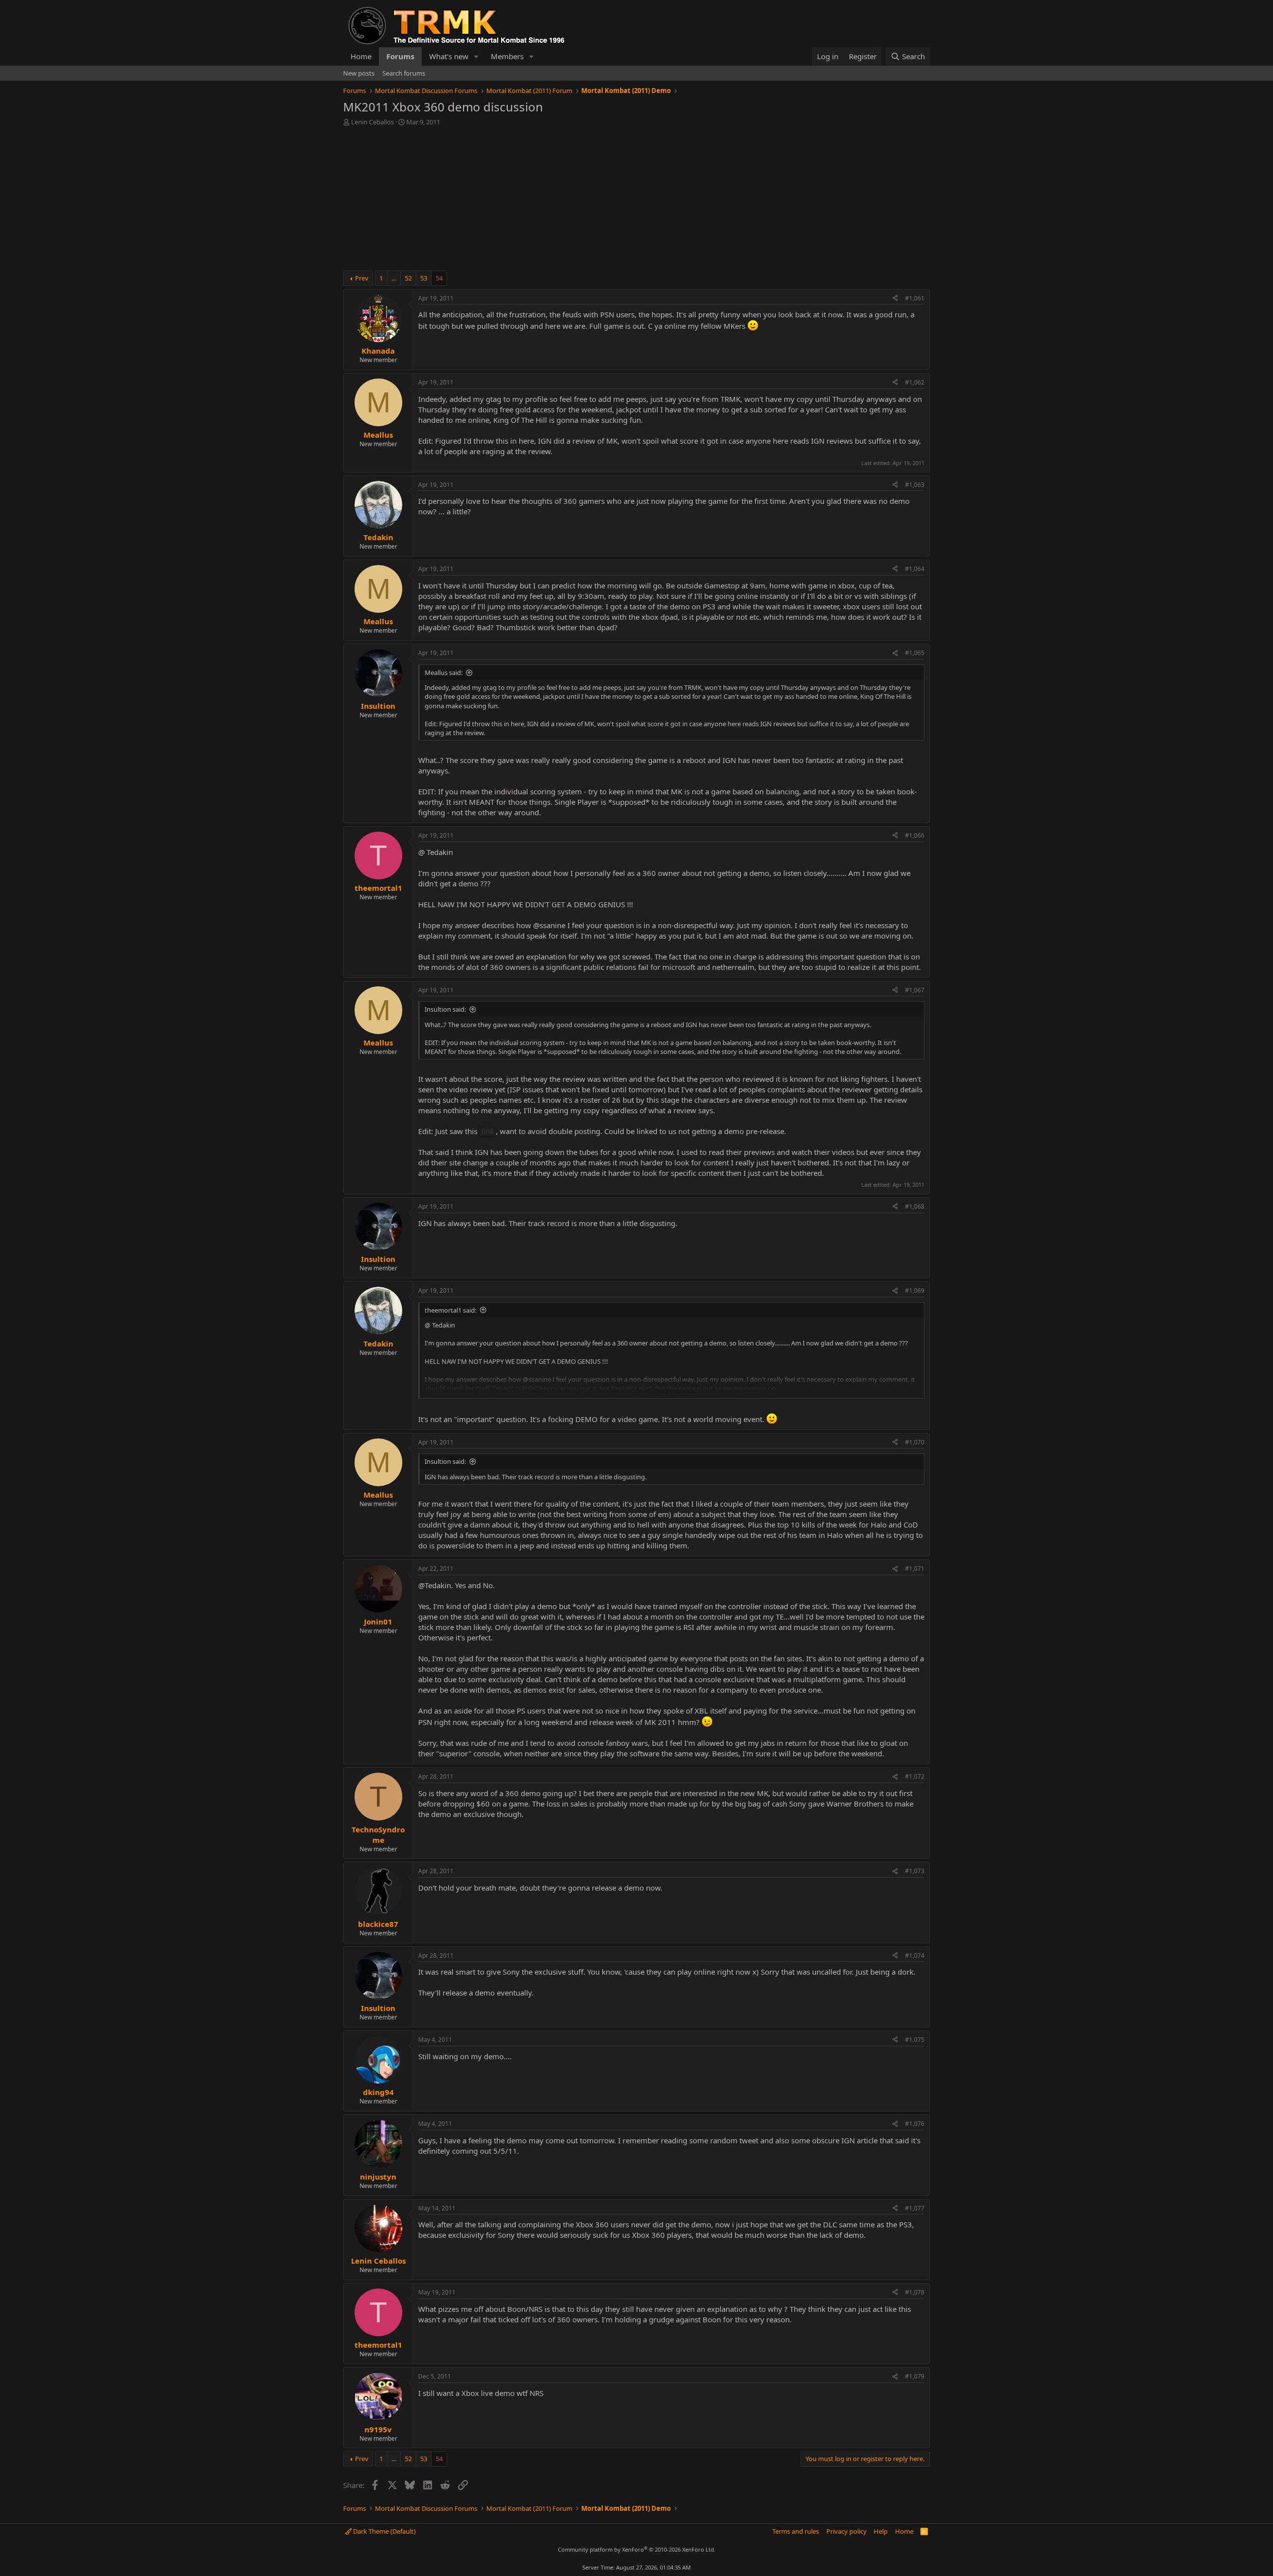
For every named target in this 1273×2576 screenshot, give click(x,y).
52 (408, 278)
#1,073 (915, 1871)
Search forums (404, 73)
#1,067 (915, 990)
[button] (476, 56)
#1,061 (915, 298)
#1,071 (915, 1569)
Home (361, 56)
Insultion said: (445, 1009)
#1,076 (915, 2124)
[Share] (895, 299)
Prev (362, 278)
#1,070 (915, 1442)
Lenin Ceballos (372, 122)
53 (424, 278)
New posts (359, 73)
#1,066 (915, 835)
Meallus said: (444, 672)
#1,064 (915, 569)
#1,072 (915, 1776)
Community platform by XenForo (637, 2549)
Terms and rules (796, 2531)
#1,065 (915, 653)
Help (881, 2531)
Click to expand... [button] (672, 1391)
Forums (400, 56)
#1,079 (915, 2376)
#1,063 (915, 485)
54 (439, 278)
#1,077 (915, 2208)
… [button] (394, 278)
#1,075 (915, 2040)
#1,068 (915, 1206)
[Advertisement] (636, 201)
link (488, 1131)
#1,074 (915, 1956)
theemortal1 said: (451, 1310)
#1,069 (915, 1290)
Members (507, 56)
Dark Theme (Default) (384, 2531)
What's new (449, 56)
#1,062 (915, 382)
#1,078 (915, 2292)
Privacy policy (847, 2531)
